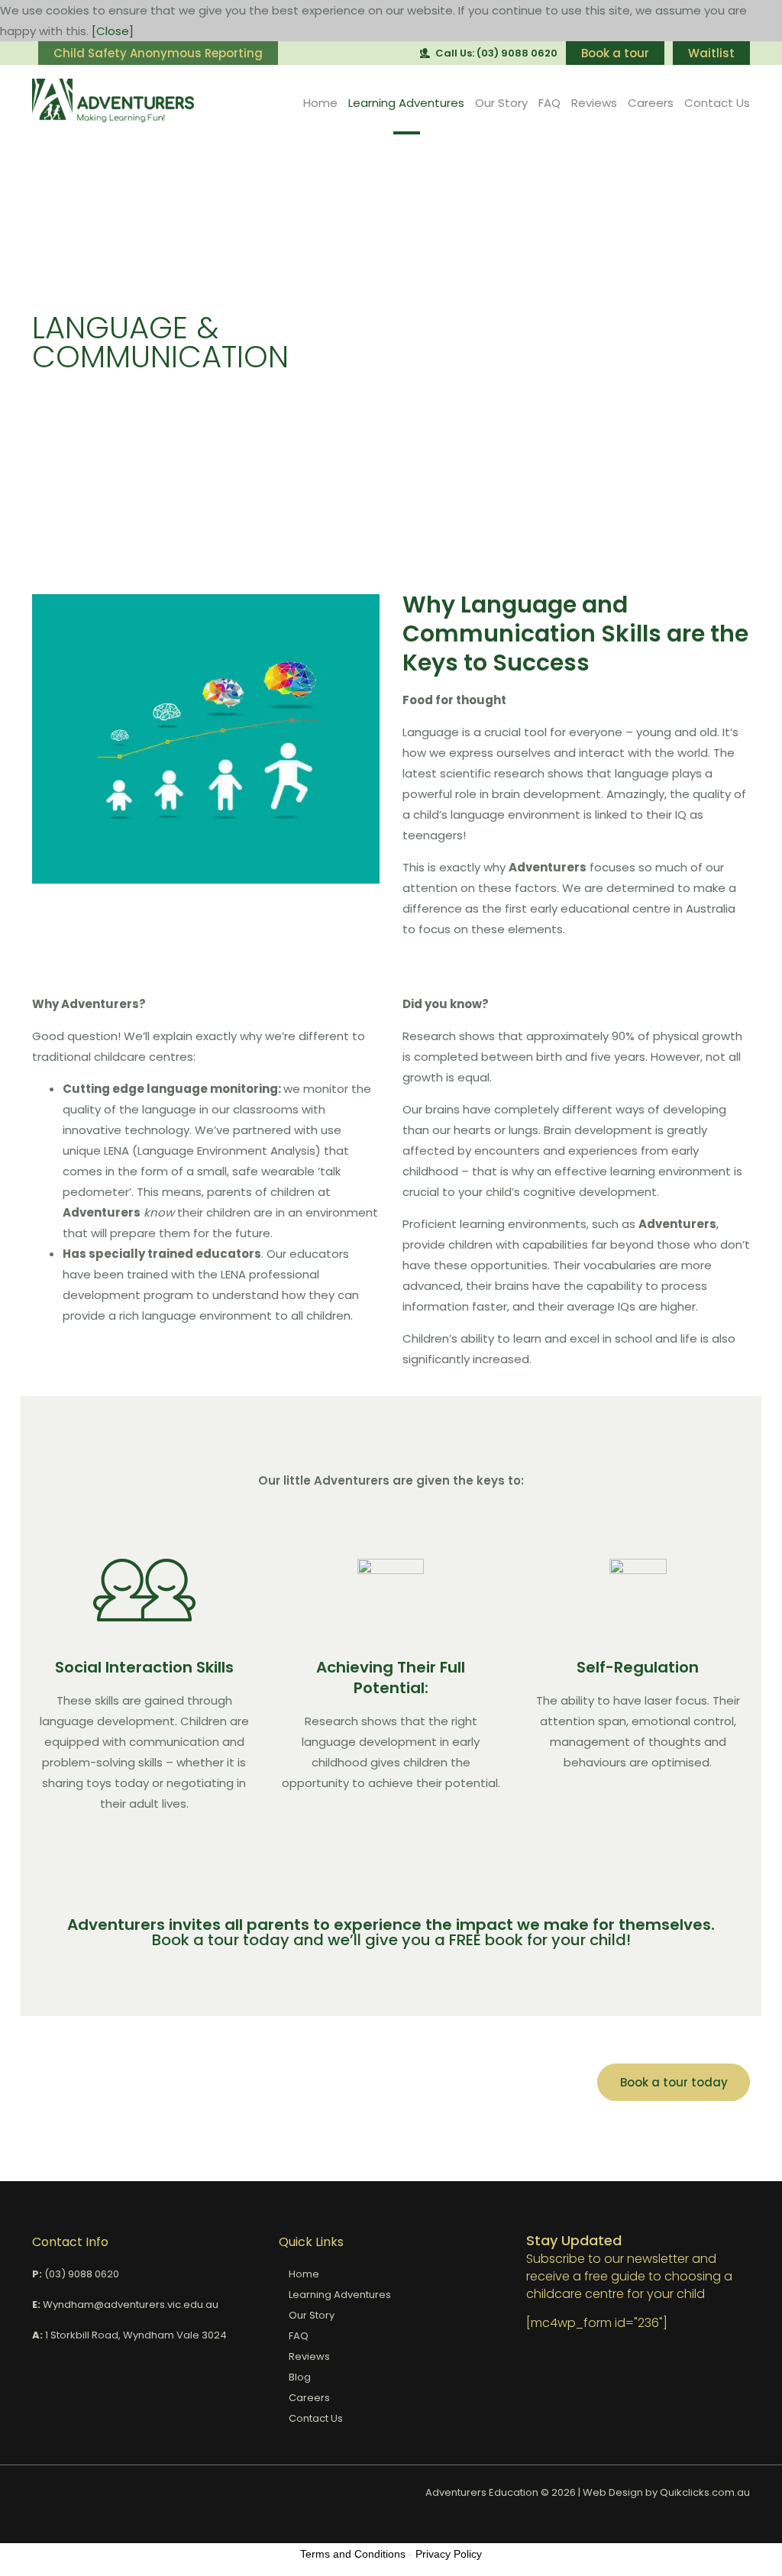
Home (320, 103)
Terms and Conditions (353, 2554)
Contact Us (717, 103)
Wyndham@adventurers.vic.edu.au (131, 2305)
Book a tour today (674, 2082)
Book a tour (615, 53)
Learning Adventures (406, 103)
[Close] (113, 31)
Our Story (501, 103)
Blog (300, 2377)
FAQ (549, 103)
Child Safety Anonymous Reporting (158, 53)
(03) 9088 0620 (82, 2274)
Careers (651, 103)
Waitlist (711, 53)
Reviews (594, 103)
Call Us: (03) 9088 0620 (496, 53)
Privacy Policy (449, 2554)
